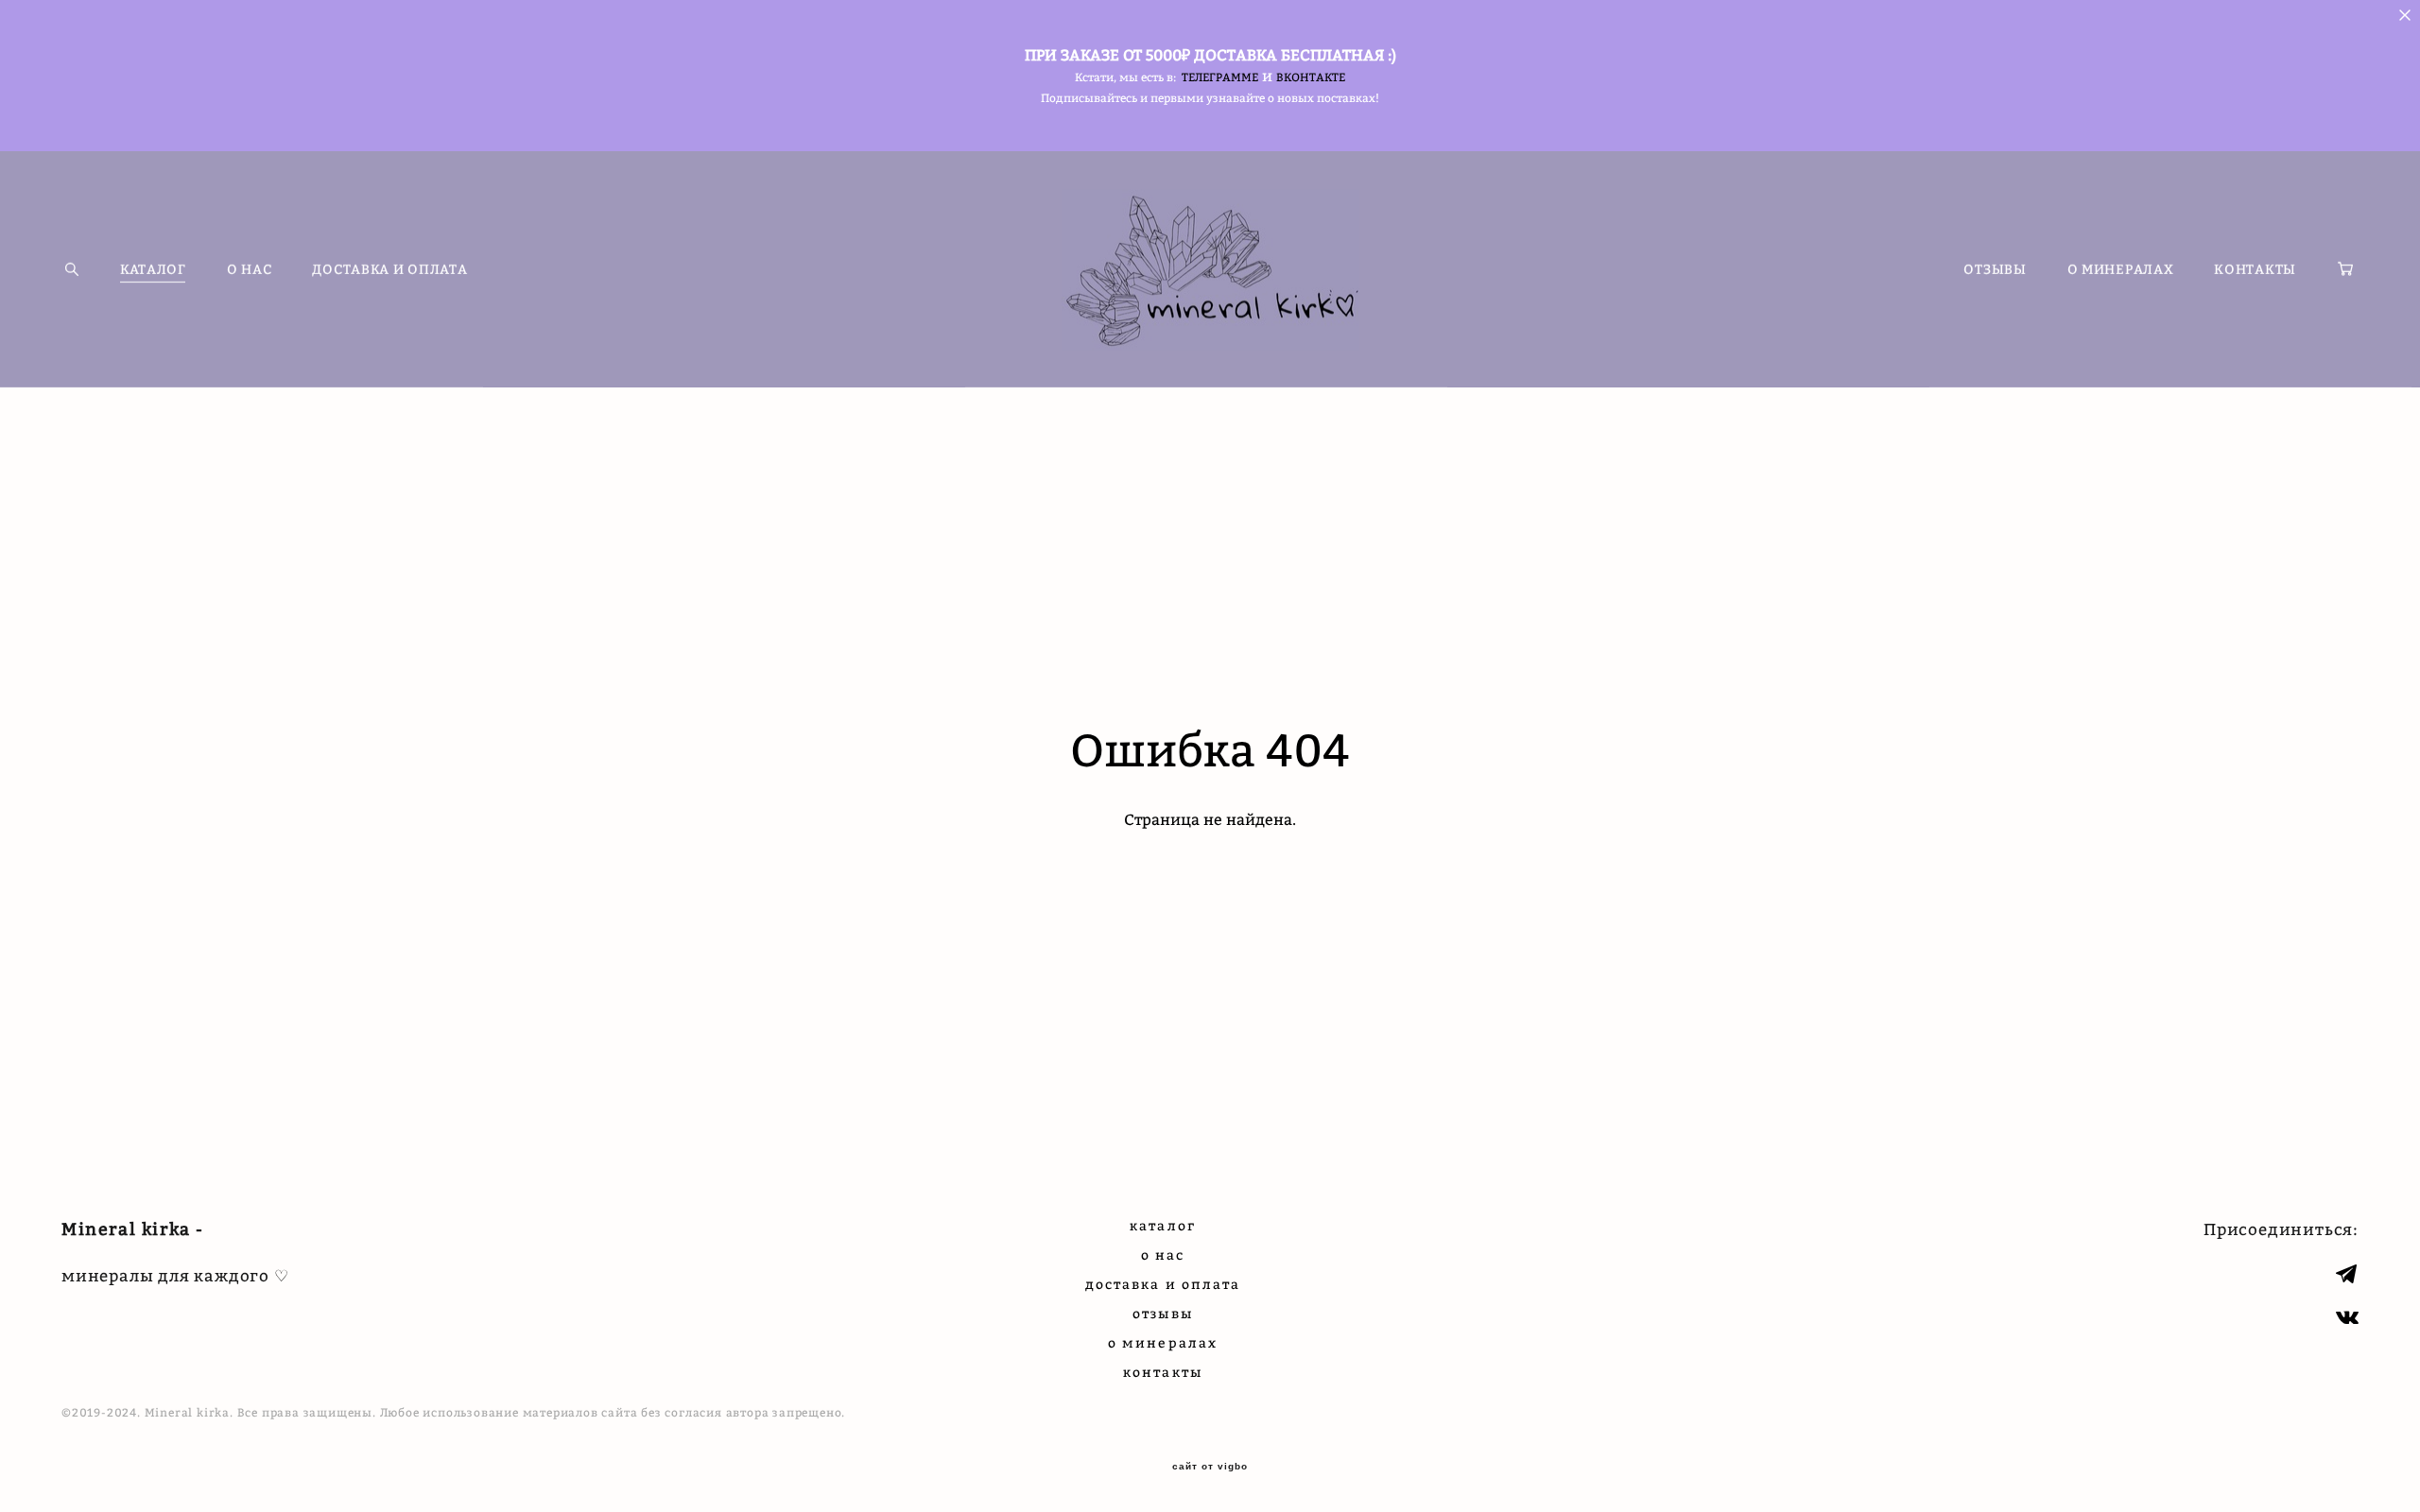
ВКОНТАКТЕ (1311, 77)
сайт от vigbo (1210, 1467)
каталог (1163, 1225)
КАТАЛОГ (153, 269)
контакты (1163, 1372)
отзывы (1163, 1313)
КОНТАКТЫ (2255, 269)
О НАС (250, 269)
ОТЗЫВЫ (1995, 269)
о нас (1163, 1254)
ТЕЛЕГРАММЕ (1220, 77)
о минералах (1163, 1342)
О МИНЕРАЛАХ (2121, 269)
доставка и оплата (1163, 1284)
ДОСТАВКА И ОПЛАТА (389, 269)
